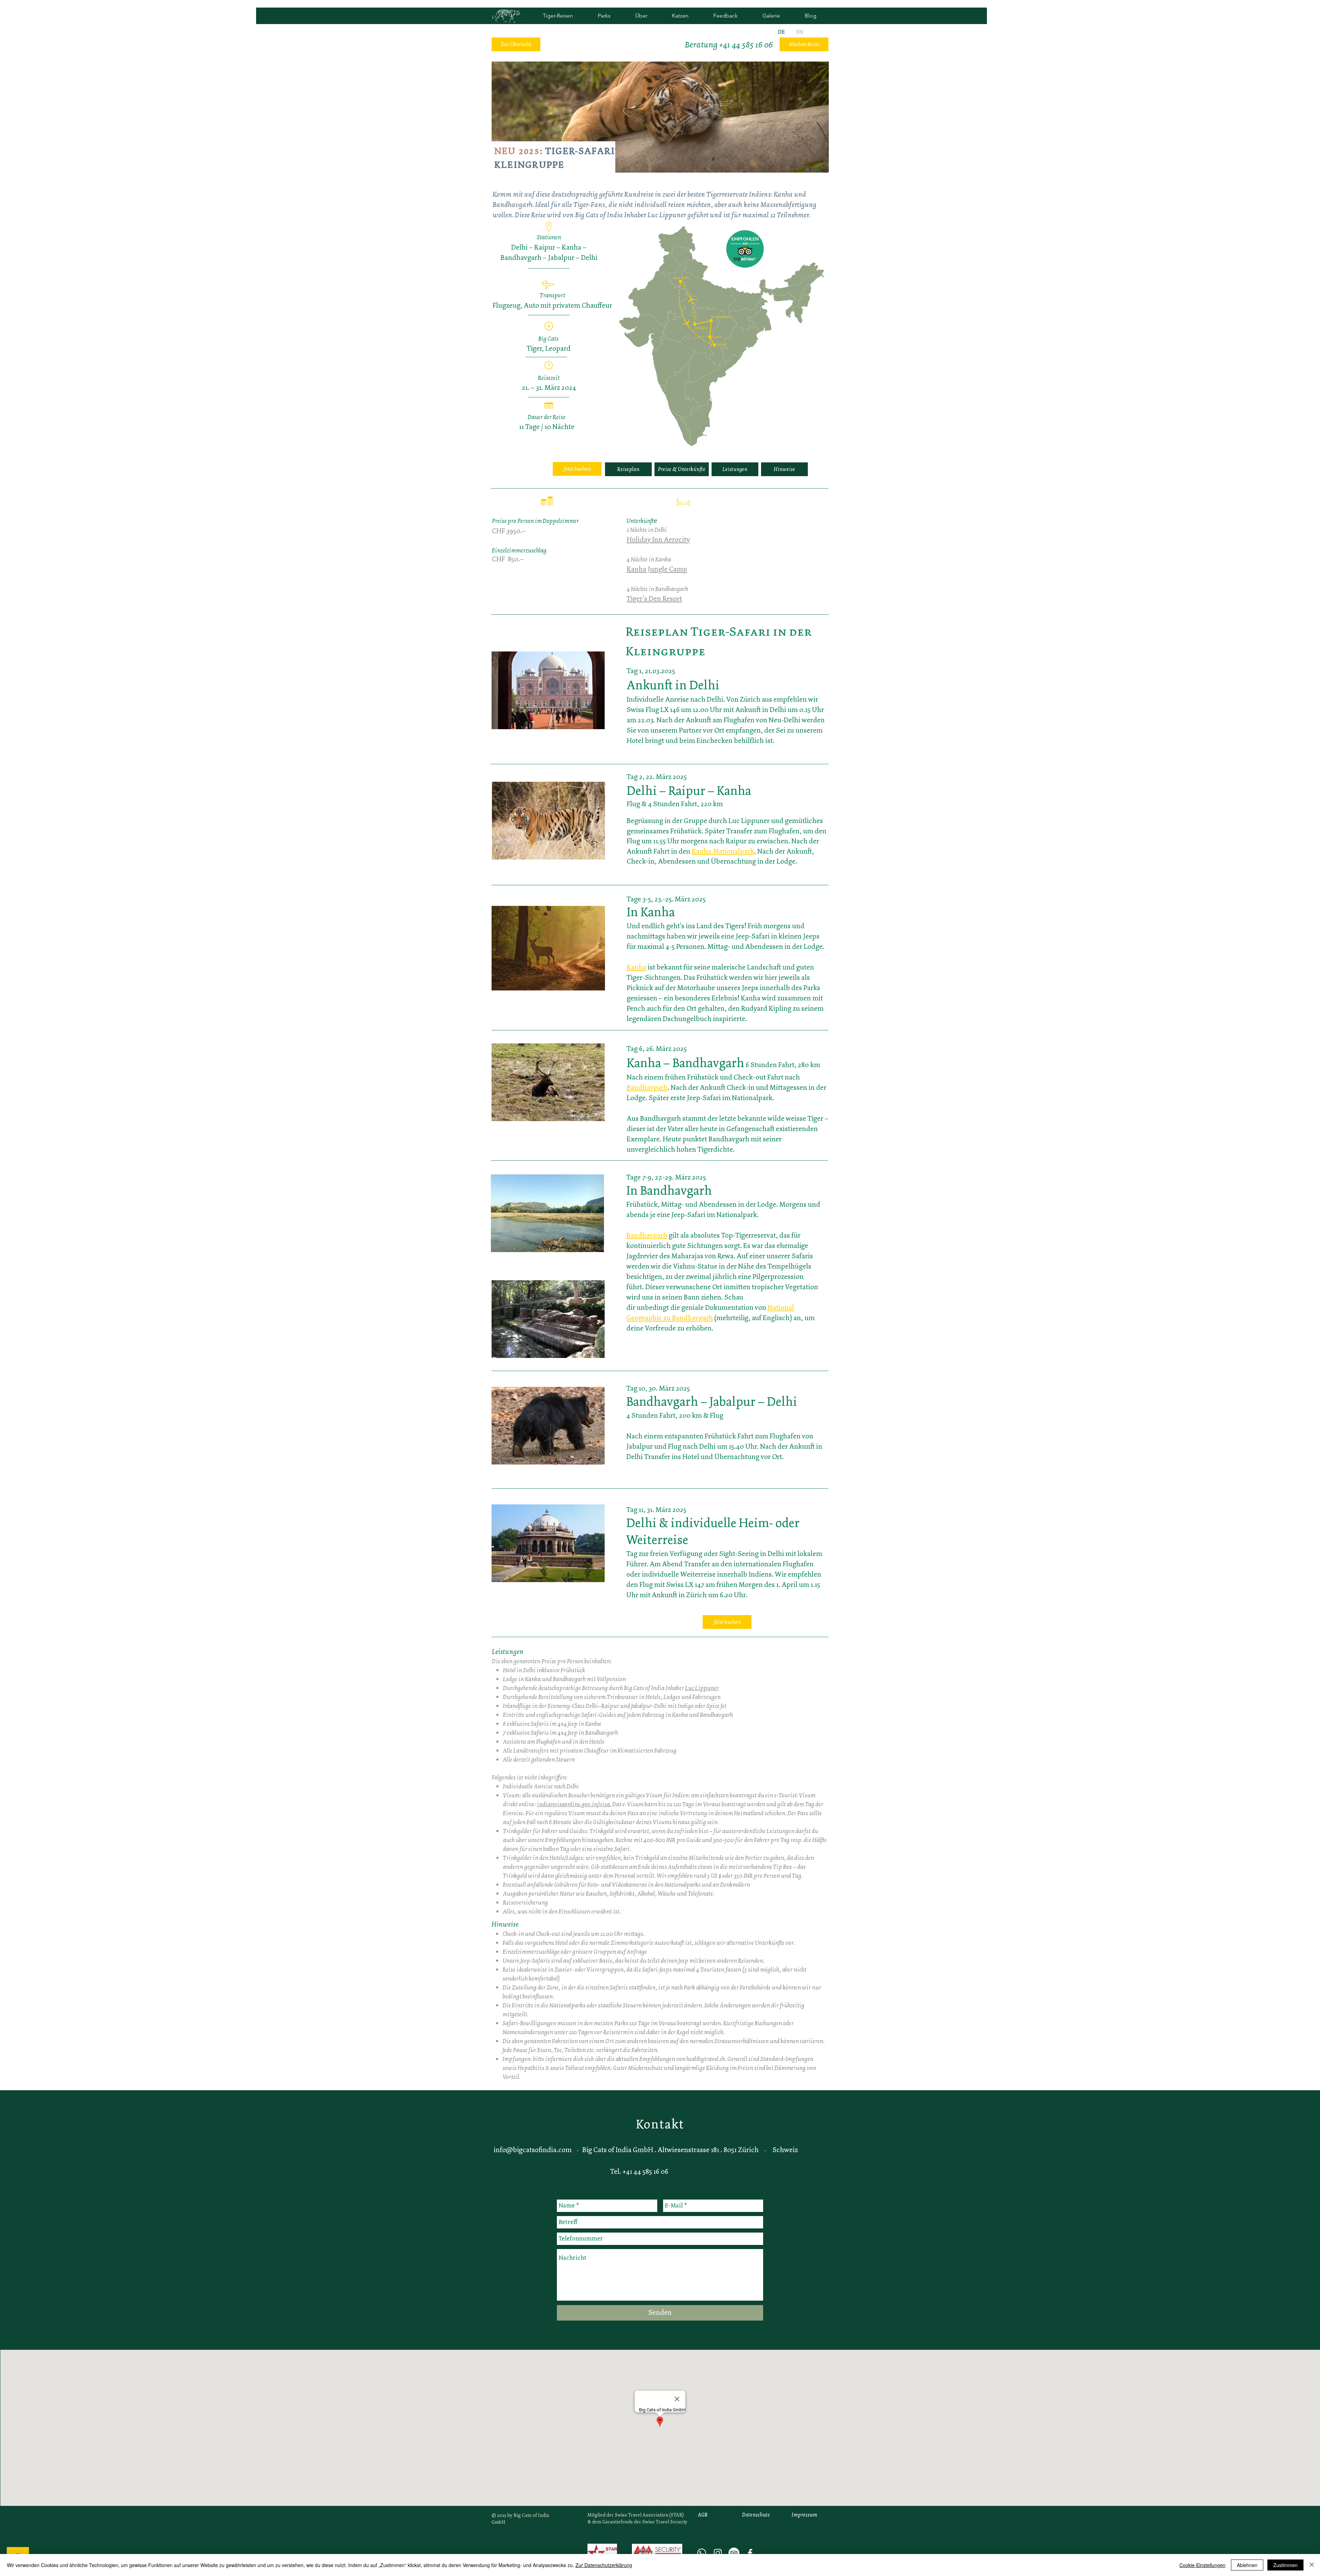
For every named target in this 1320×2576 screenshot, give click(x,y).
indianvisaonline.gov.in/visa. (574, 1804)
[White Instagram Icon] (718, 2553)
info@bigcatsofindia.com (533, 2150)
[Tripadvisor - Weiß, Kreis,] (734, 2553)
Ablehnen (1247, 2565)
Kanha (636, 967)
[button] (722, 339)
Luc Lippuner (702, 1688)
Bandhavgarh (647, 1087)
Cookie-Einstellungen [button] (1202, 2565)
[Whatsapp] (702, 2553)
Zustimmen (1285, 2565)
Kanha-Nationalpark (723, 851)
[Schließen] (1312, 2565)
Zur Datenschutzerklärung (604, 2565)
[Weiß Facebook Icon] (750, 2553)
